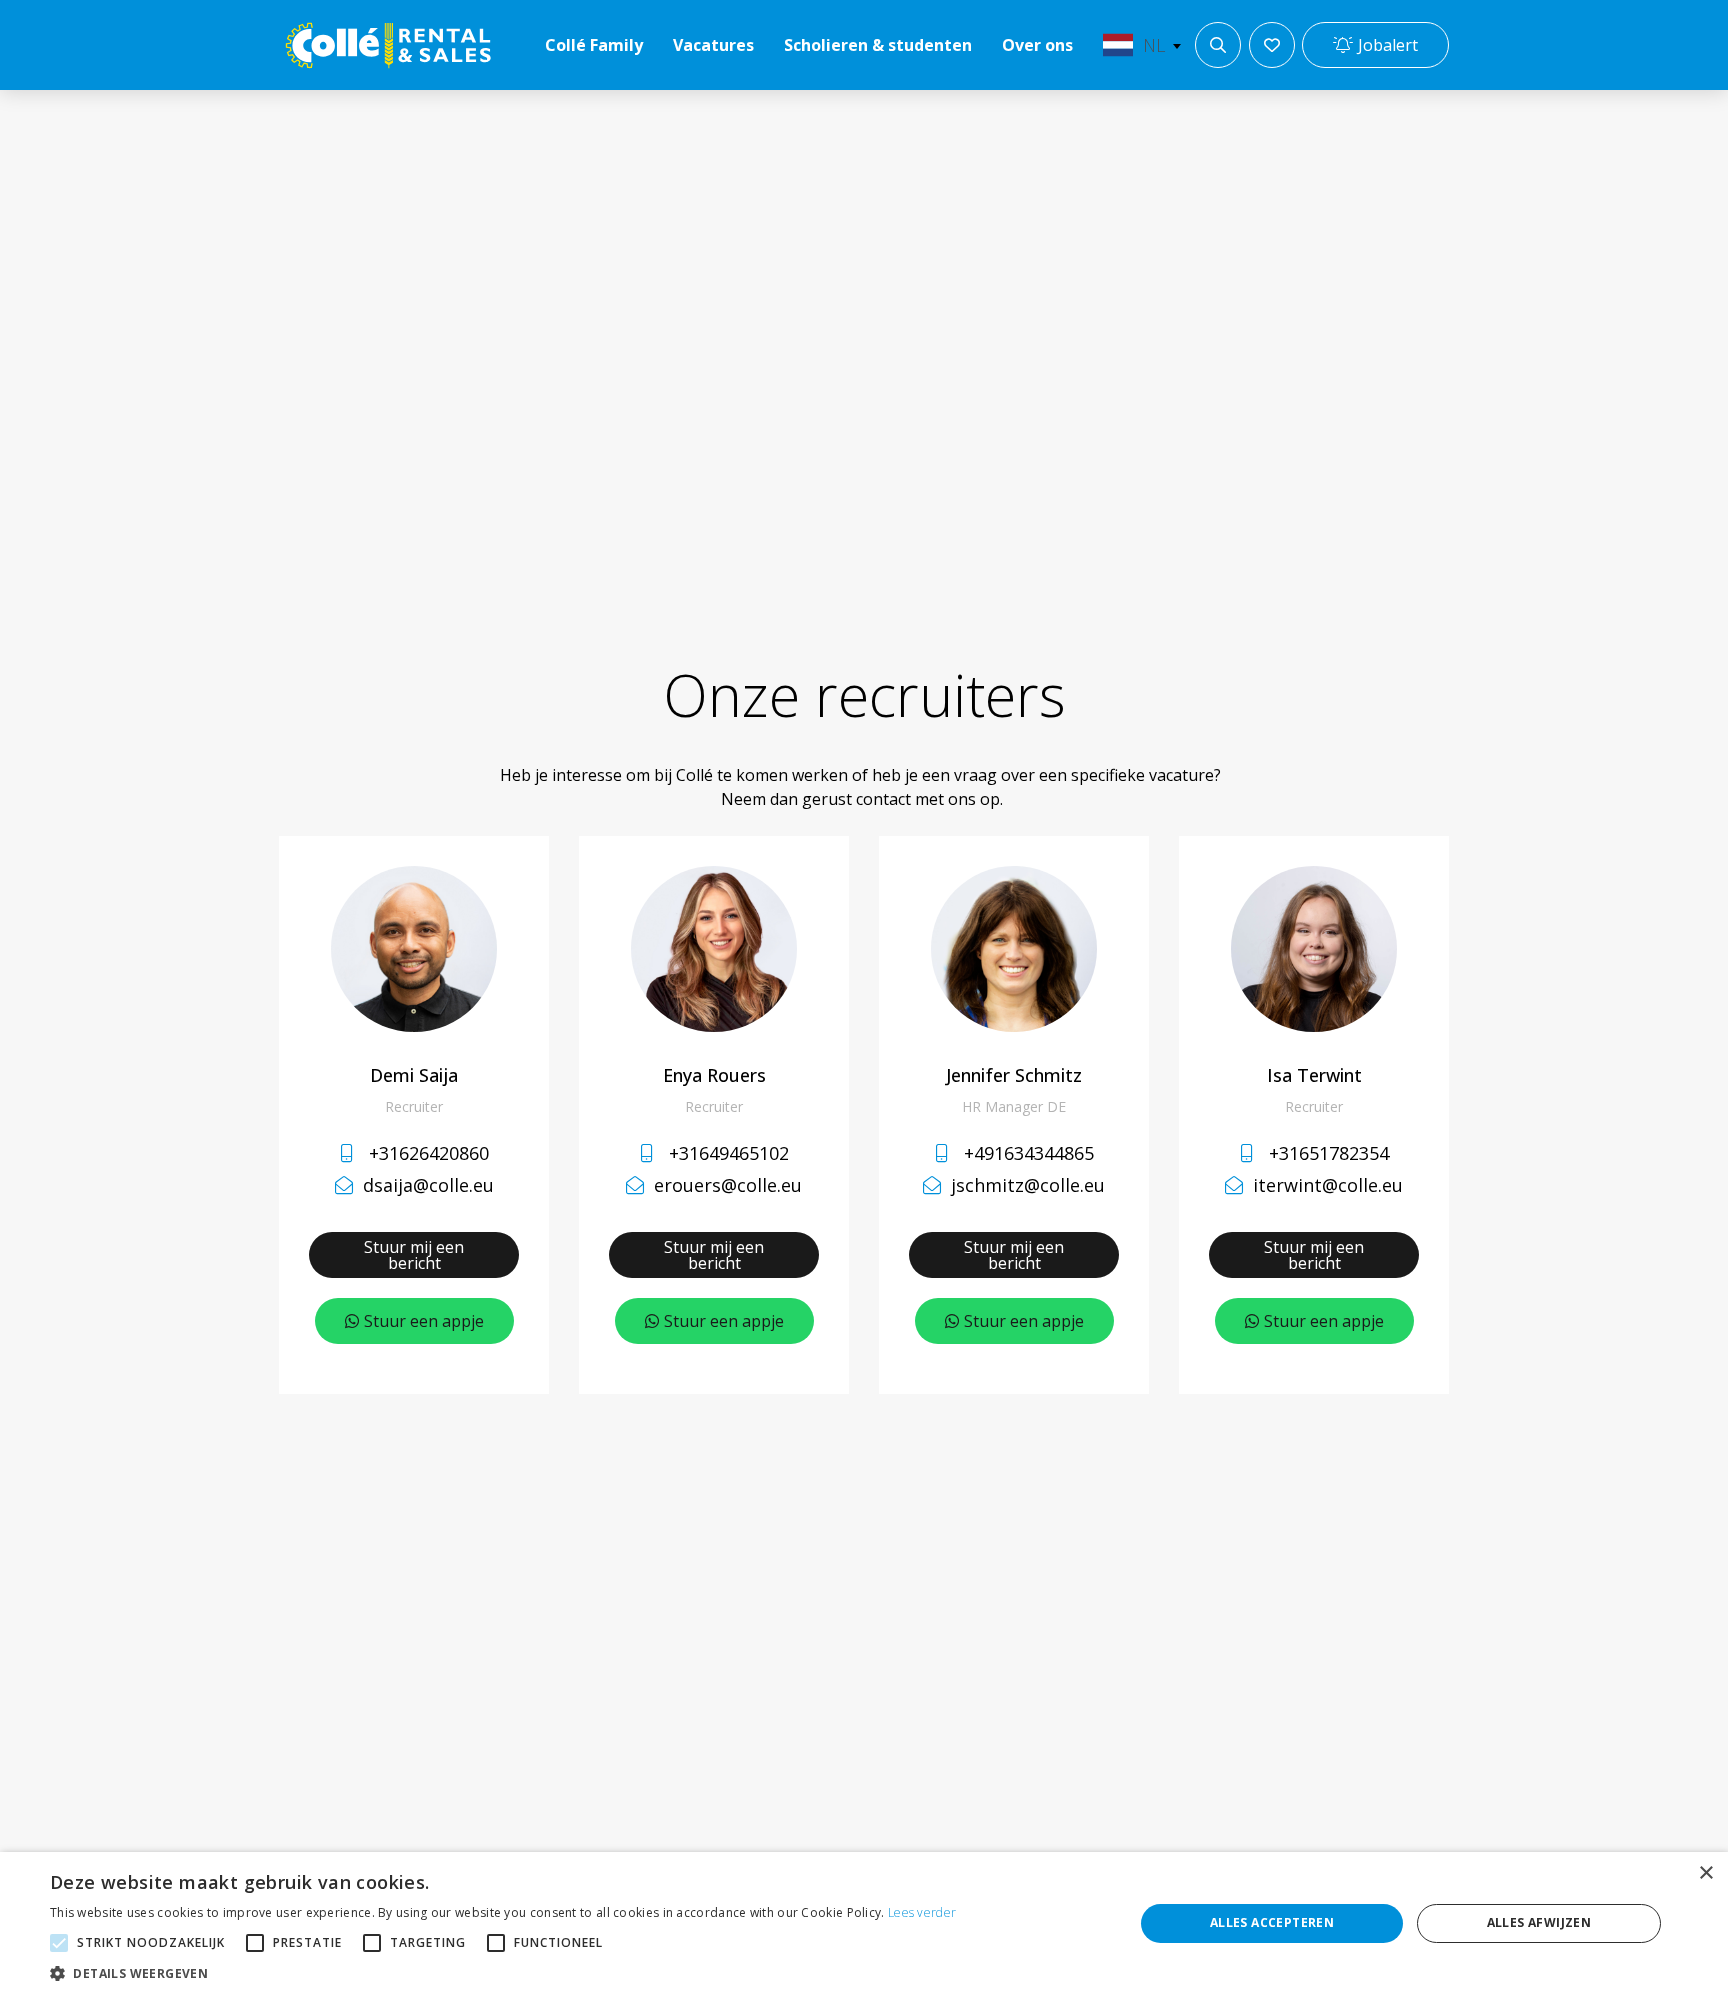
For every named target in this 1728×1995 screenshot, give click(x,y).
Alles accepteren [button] (1272, 1922)
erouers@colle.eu (728, 1185)
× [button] (1705, 1873)
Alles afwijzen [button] (1539, 1922)
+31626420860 (429, 1153)
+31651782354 (1329, 1153)
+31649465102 (729, 1153)
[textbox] (1138, 45)
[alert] (864, 1923)
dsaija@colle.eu (428, 1185)
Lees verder (922, 1912)
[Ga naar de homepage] (388, 45)
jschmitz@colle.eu (1028, 1185)
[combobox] (1138, 45)
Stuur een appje (424, 1321)
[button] (503, 1971)
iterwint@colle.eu (1328, 1185)
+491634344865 (1029, 1153)
